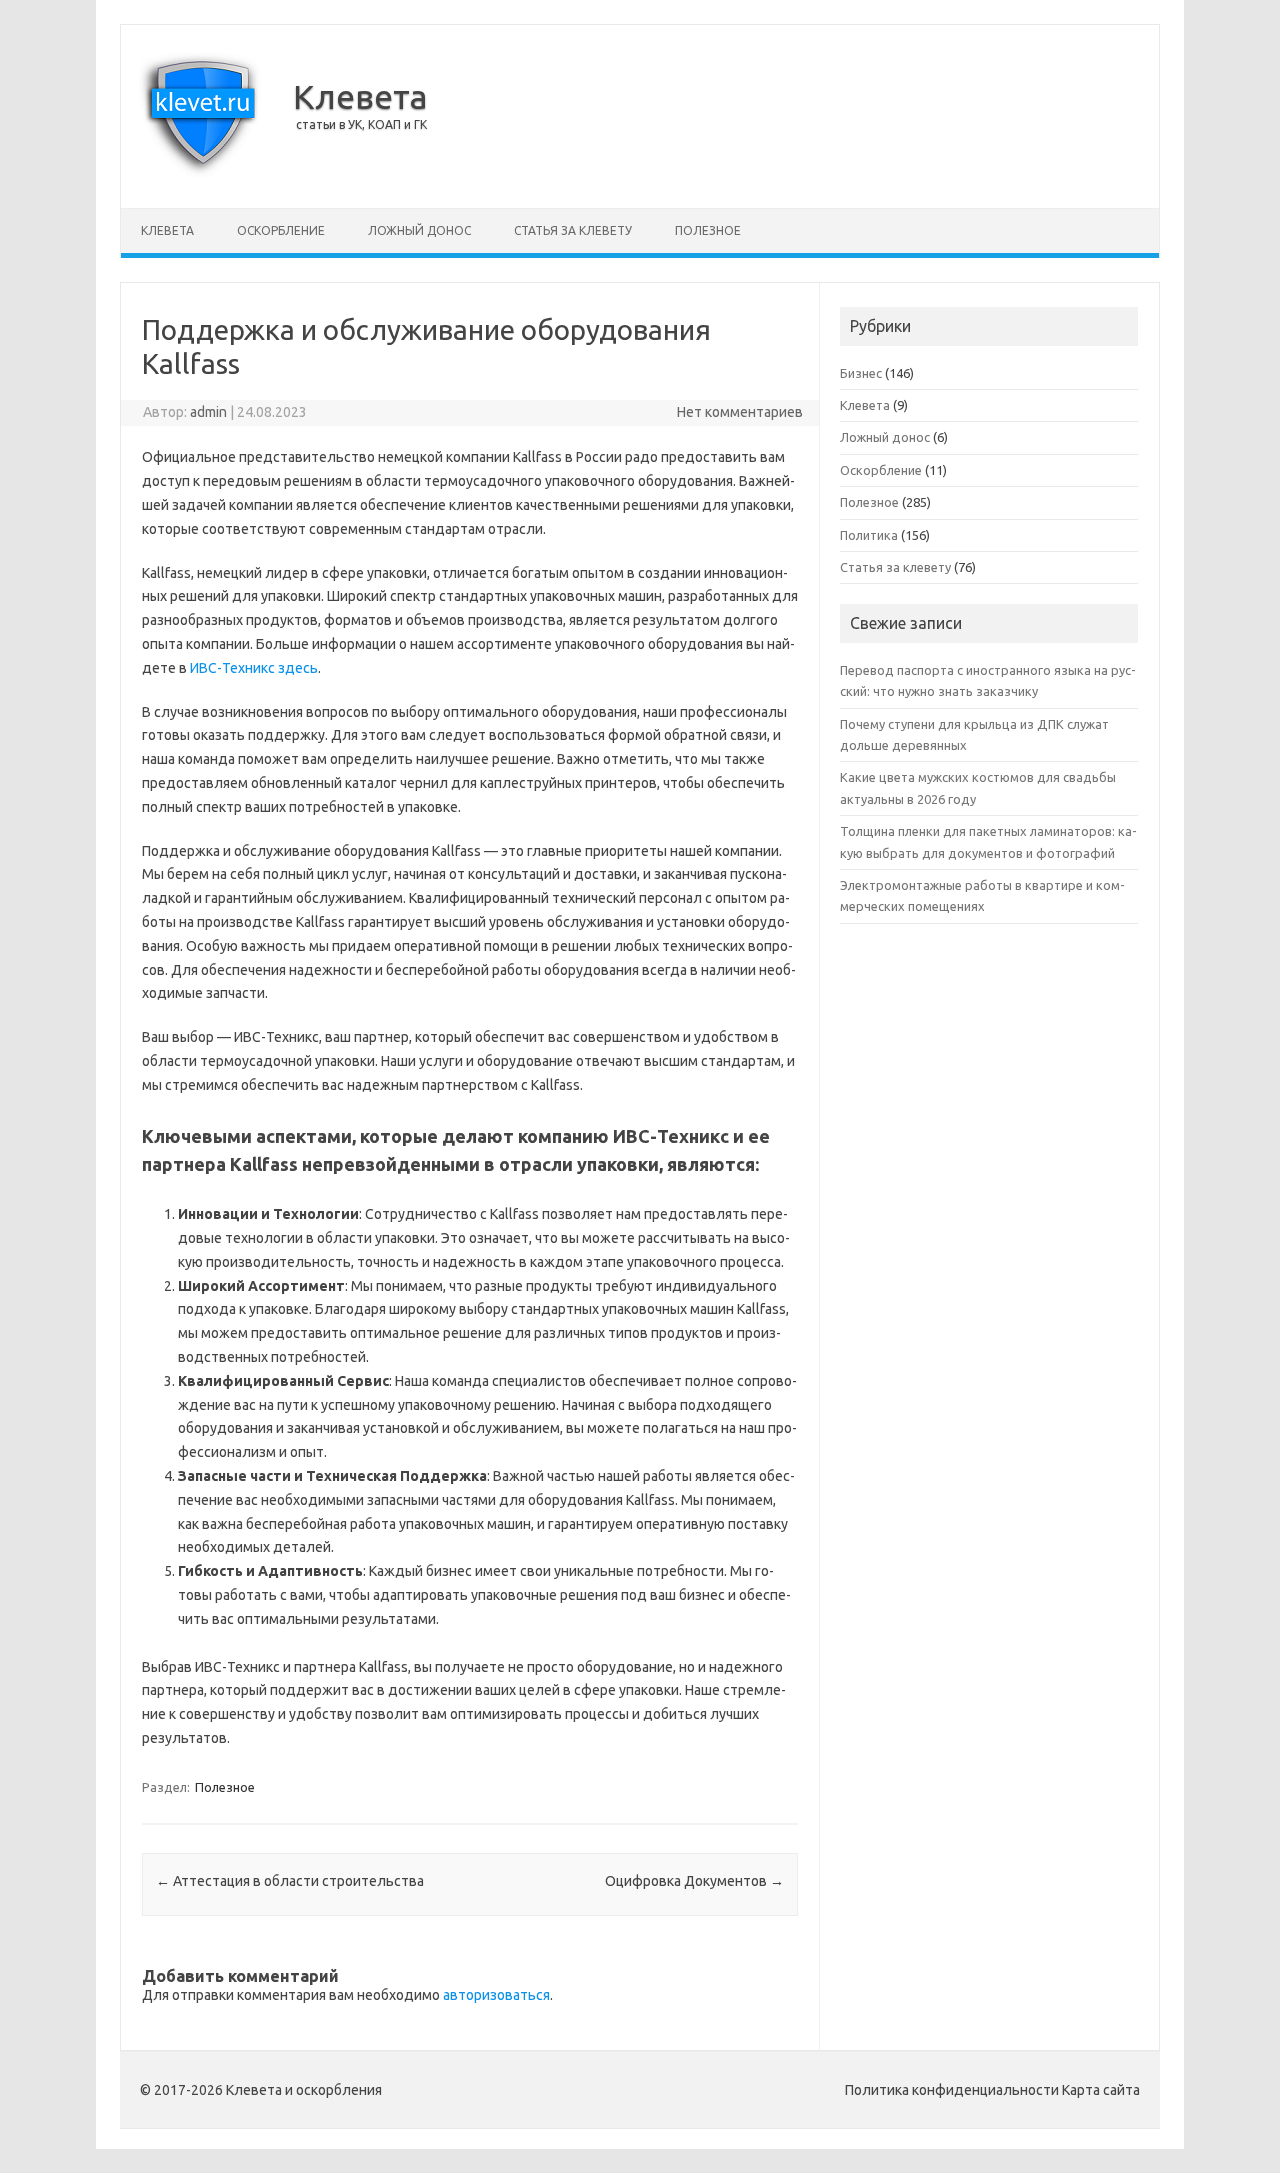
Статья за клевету (573, 230)
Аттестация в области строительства (290, 1881)
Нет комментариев (740, 412)
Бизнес (861, 373)
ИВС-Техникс (232, 668)
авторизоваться (496, 1995)
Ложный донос (419, 230)
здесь (298, 668)
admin (208, 412)
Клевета (360, 96)
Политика (869, 535)
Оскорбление (281, 230)
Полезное (708, 230)
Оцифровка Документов (694, 1881)
